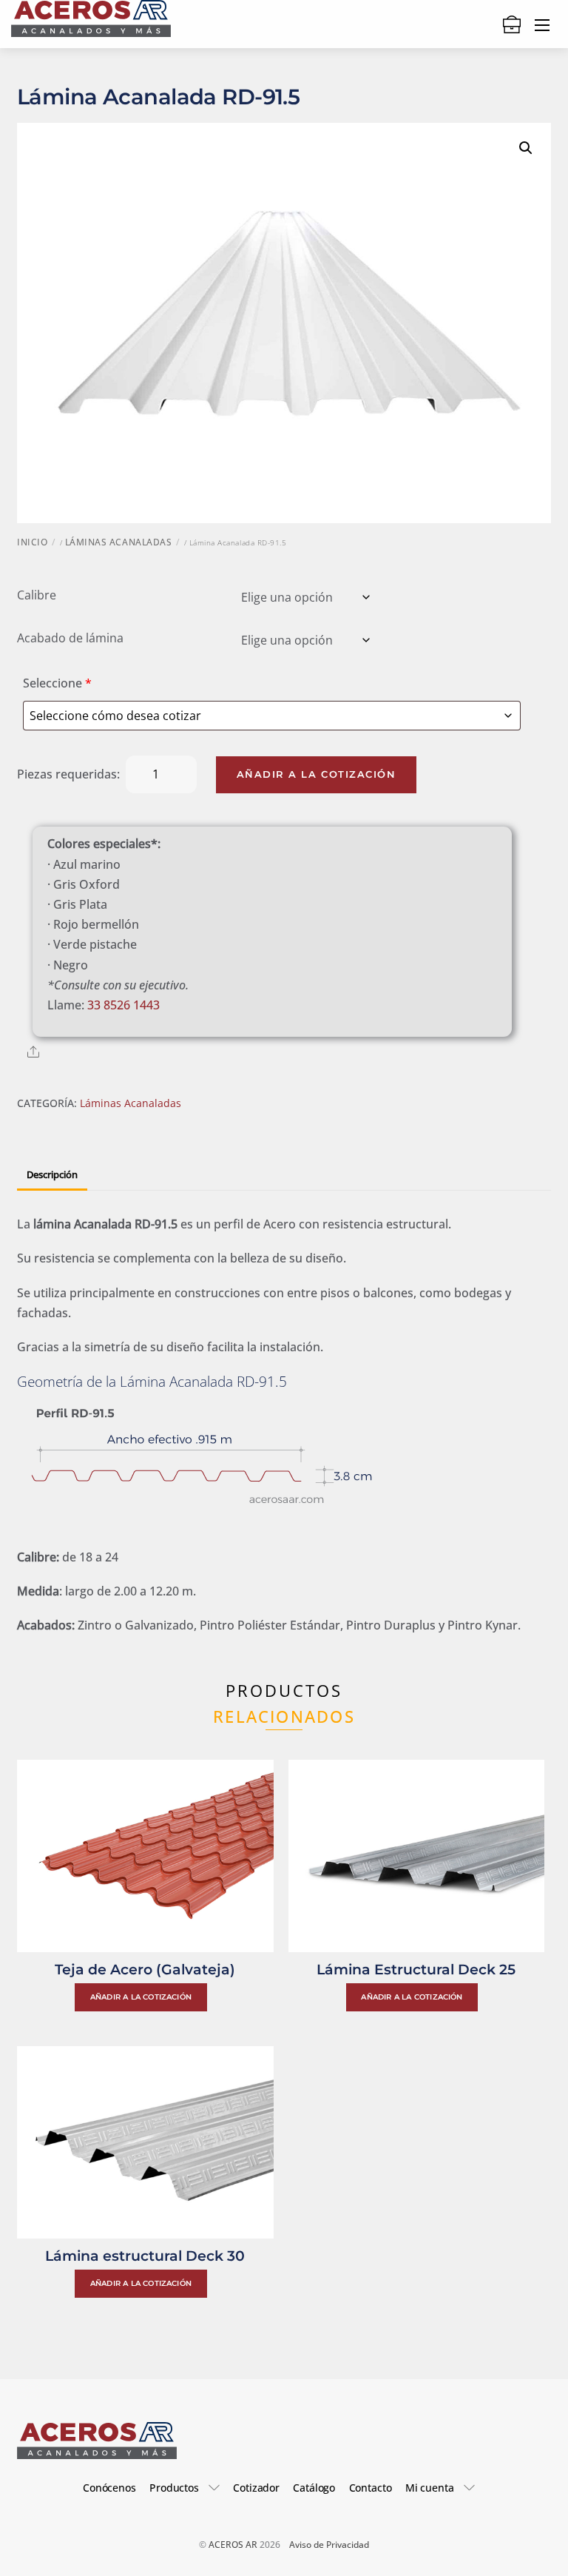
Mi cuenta (430, 2488)
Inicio (32, 542)
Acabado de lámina (70, 638)
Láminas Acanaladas (118, 542)
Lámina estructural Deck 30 (145, 2256)
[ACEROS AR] (91, 16)
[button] (526, 148)
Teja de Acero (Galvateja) (145, 1969)
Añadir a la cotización (317, 774)
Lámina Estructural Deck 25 (416, 1969)
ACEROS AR (233, 2545)
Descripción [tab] (52, 1174)
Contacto (371, 2488)
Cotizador (256, 2488)
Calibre (37, 595)
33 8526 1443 (124, 1005)
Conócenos (109, 2488)
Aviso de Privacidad (329, 2545)
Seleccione (57, 683)
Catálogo (314, 2488)
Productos (174, 2488)
